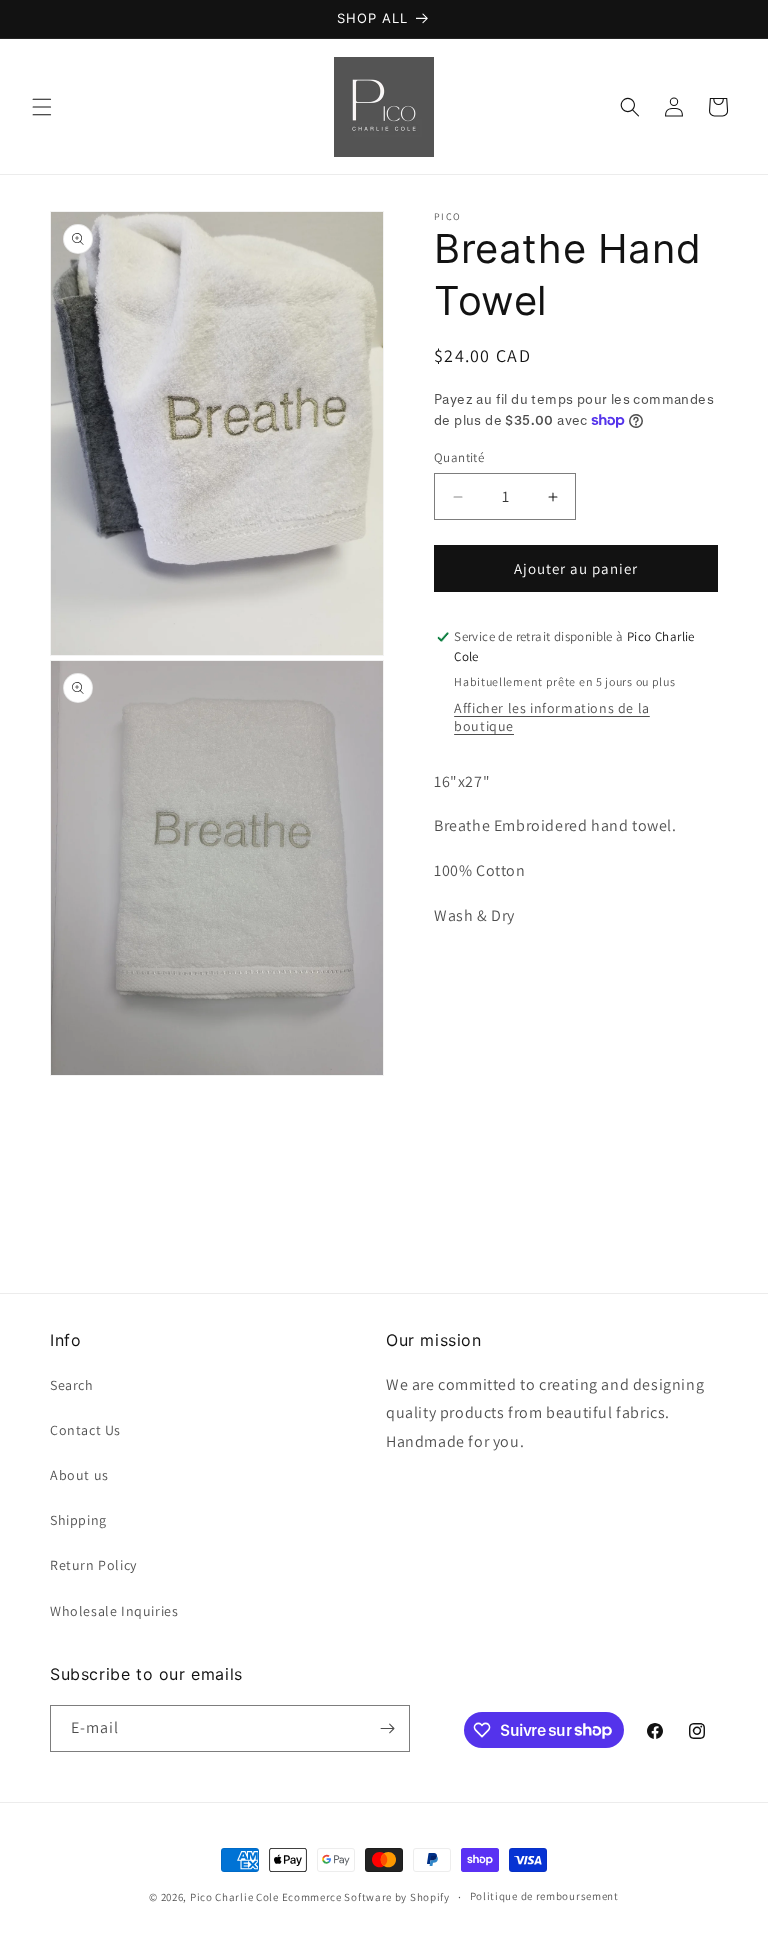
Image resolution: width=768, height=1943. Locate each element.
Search (72, 1385)
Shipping (78, 1520)
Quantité (459, 457)
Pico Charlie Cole (234, 1897)
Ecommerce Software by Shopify (366, 1897)
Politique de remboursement (544, 1896)
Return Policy (93, 1565)
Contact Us (85, 1430)
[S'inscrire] (387, 1728)
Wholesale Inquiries (114, 1611)
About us (79, 1475)
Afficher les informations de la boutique (552, 717)
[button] (42, 107)
